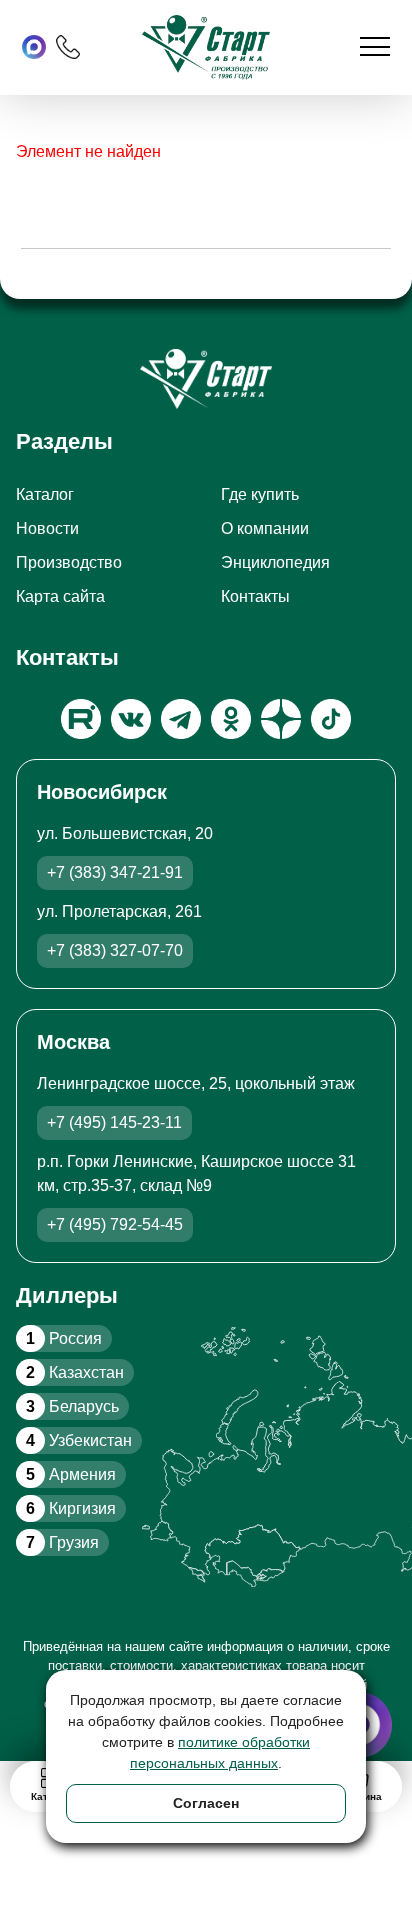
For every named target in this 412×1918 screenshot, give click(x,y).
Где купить (260, 494)
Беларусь (72, 1406)
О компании (265, 528)
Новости (47, 528)
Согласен (206, 1803)
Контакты (255, 596)
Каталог (45, 494)
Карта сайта (60, 596)
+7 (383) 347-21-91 (115, 872)
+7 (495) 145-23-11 (114, 1122)
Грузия (62, 1542)
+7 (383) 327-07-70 (115, 950)
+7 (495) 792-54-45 (115, 1224)
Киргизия (71, 1508)
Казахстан (75, 1372)
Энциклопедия (275, 562)
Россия (64, 1338)
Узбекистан (79, 1440)
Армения (71, 1474)
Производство (69, 562)
